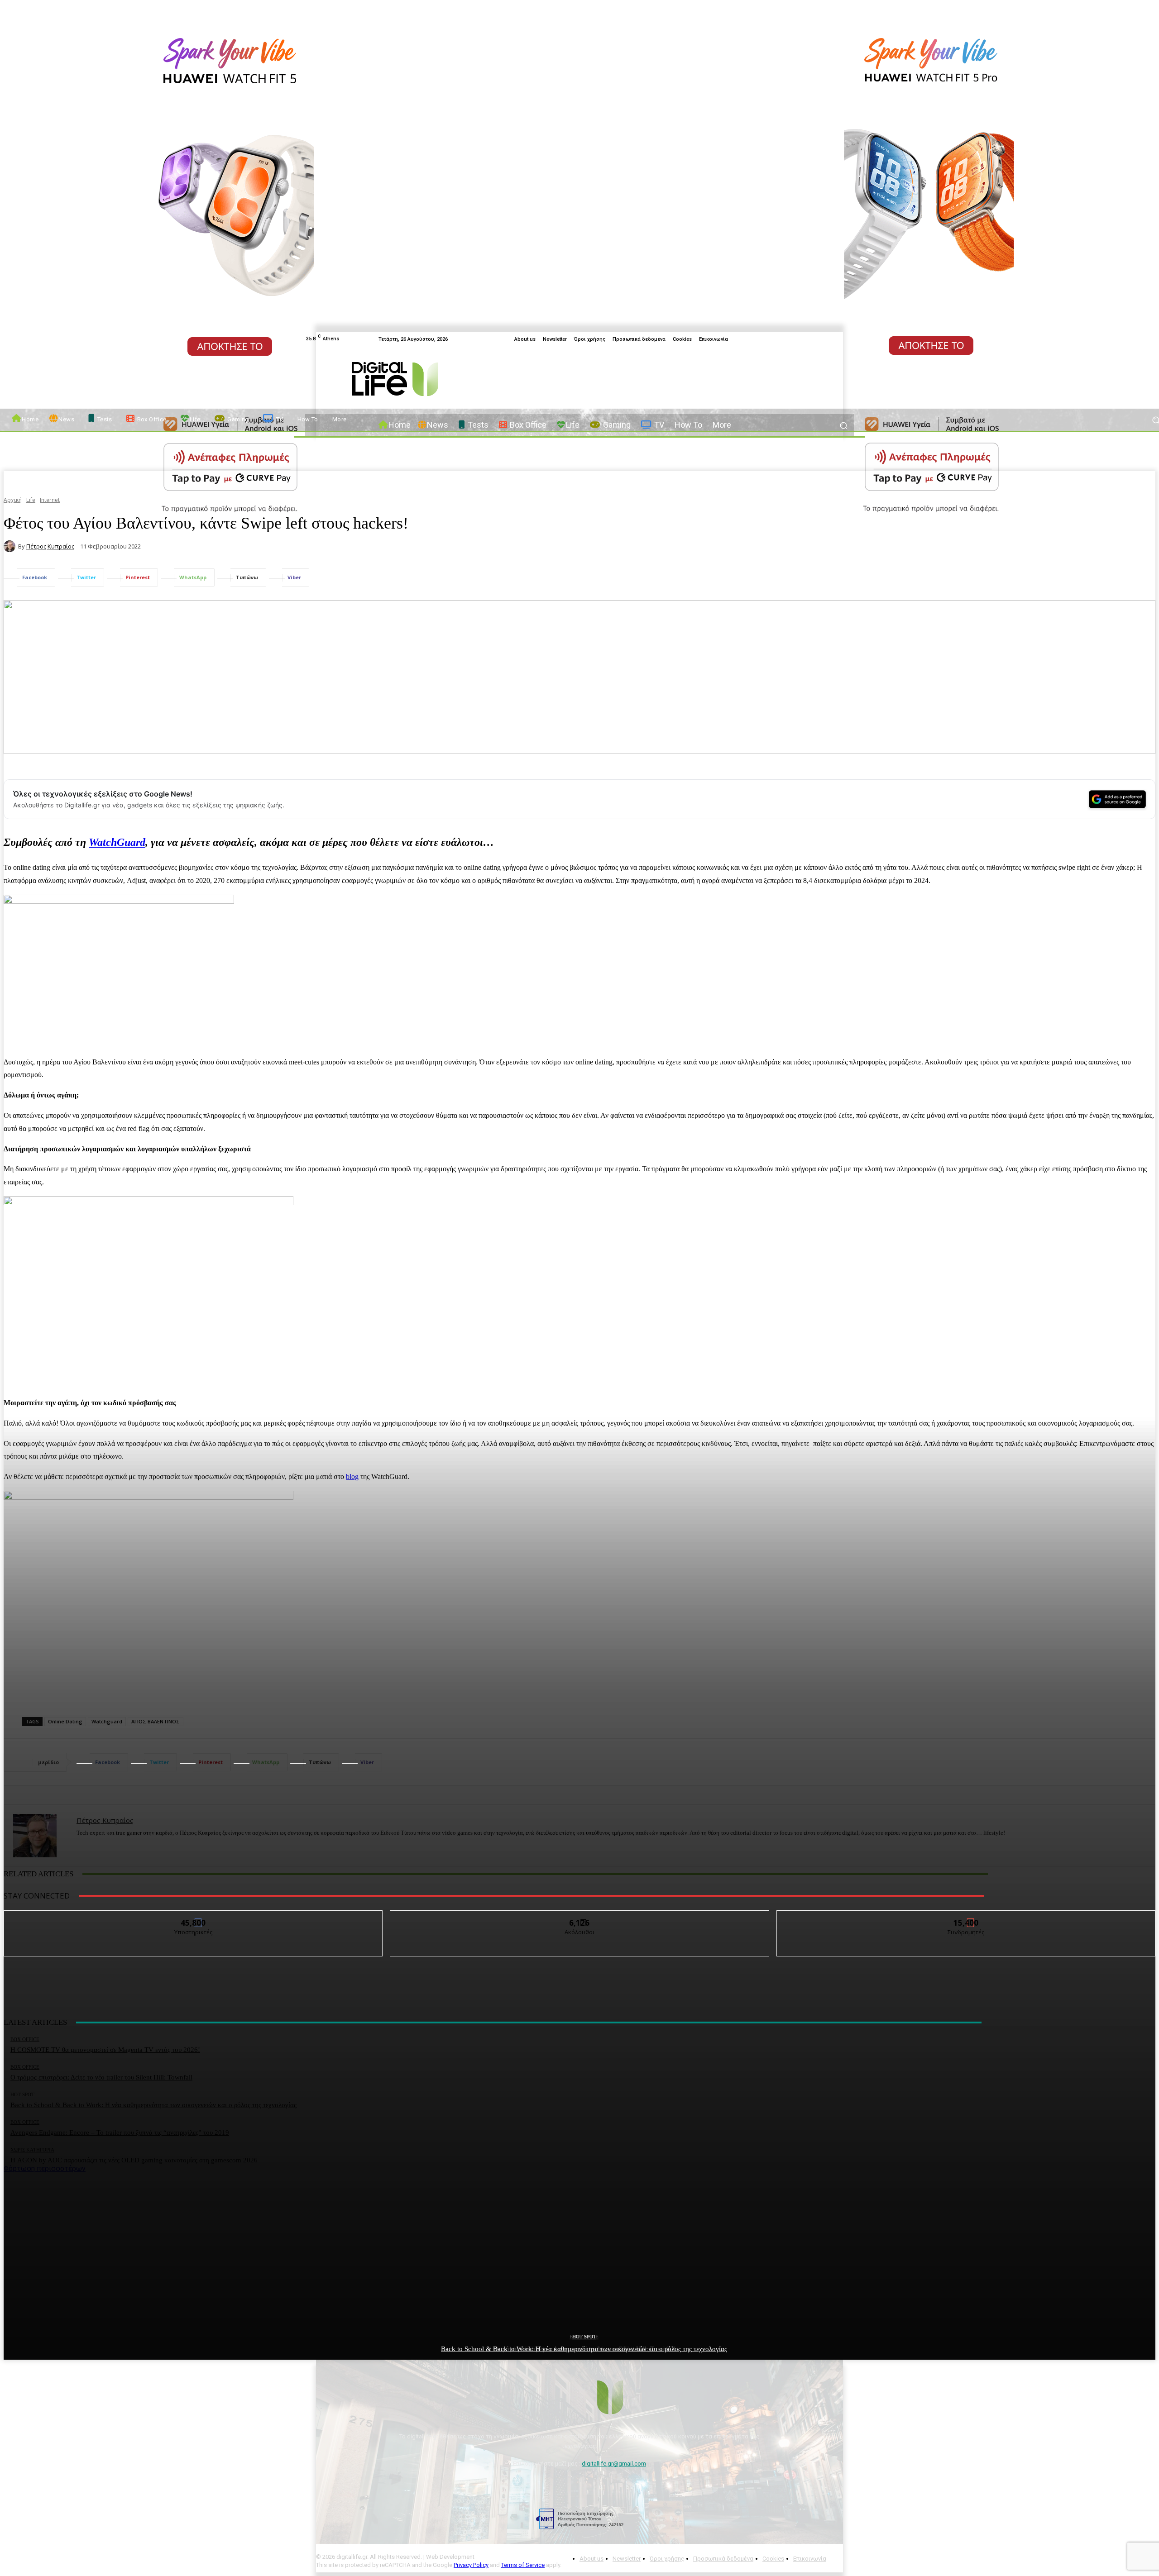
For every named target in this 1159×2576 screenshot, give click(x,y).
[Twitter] (827, 339)
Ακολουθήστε (580, 1917)
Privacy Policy (471, 2565)
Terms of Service (523, 2565)
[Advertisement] (579, 2236)
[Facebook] (816, 339)
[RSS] (848, 339)
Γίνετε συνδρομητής (966, 1917)
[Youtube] (838, 339)
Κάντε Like (194, 1917)
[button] (843, 425)
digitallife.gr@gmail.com (614, 2464)
